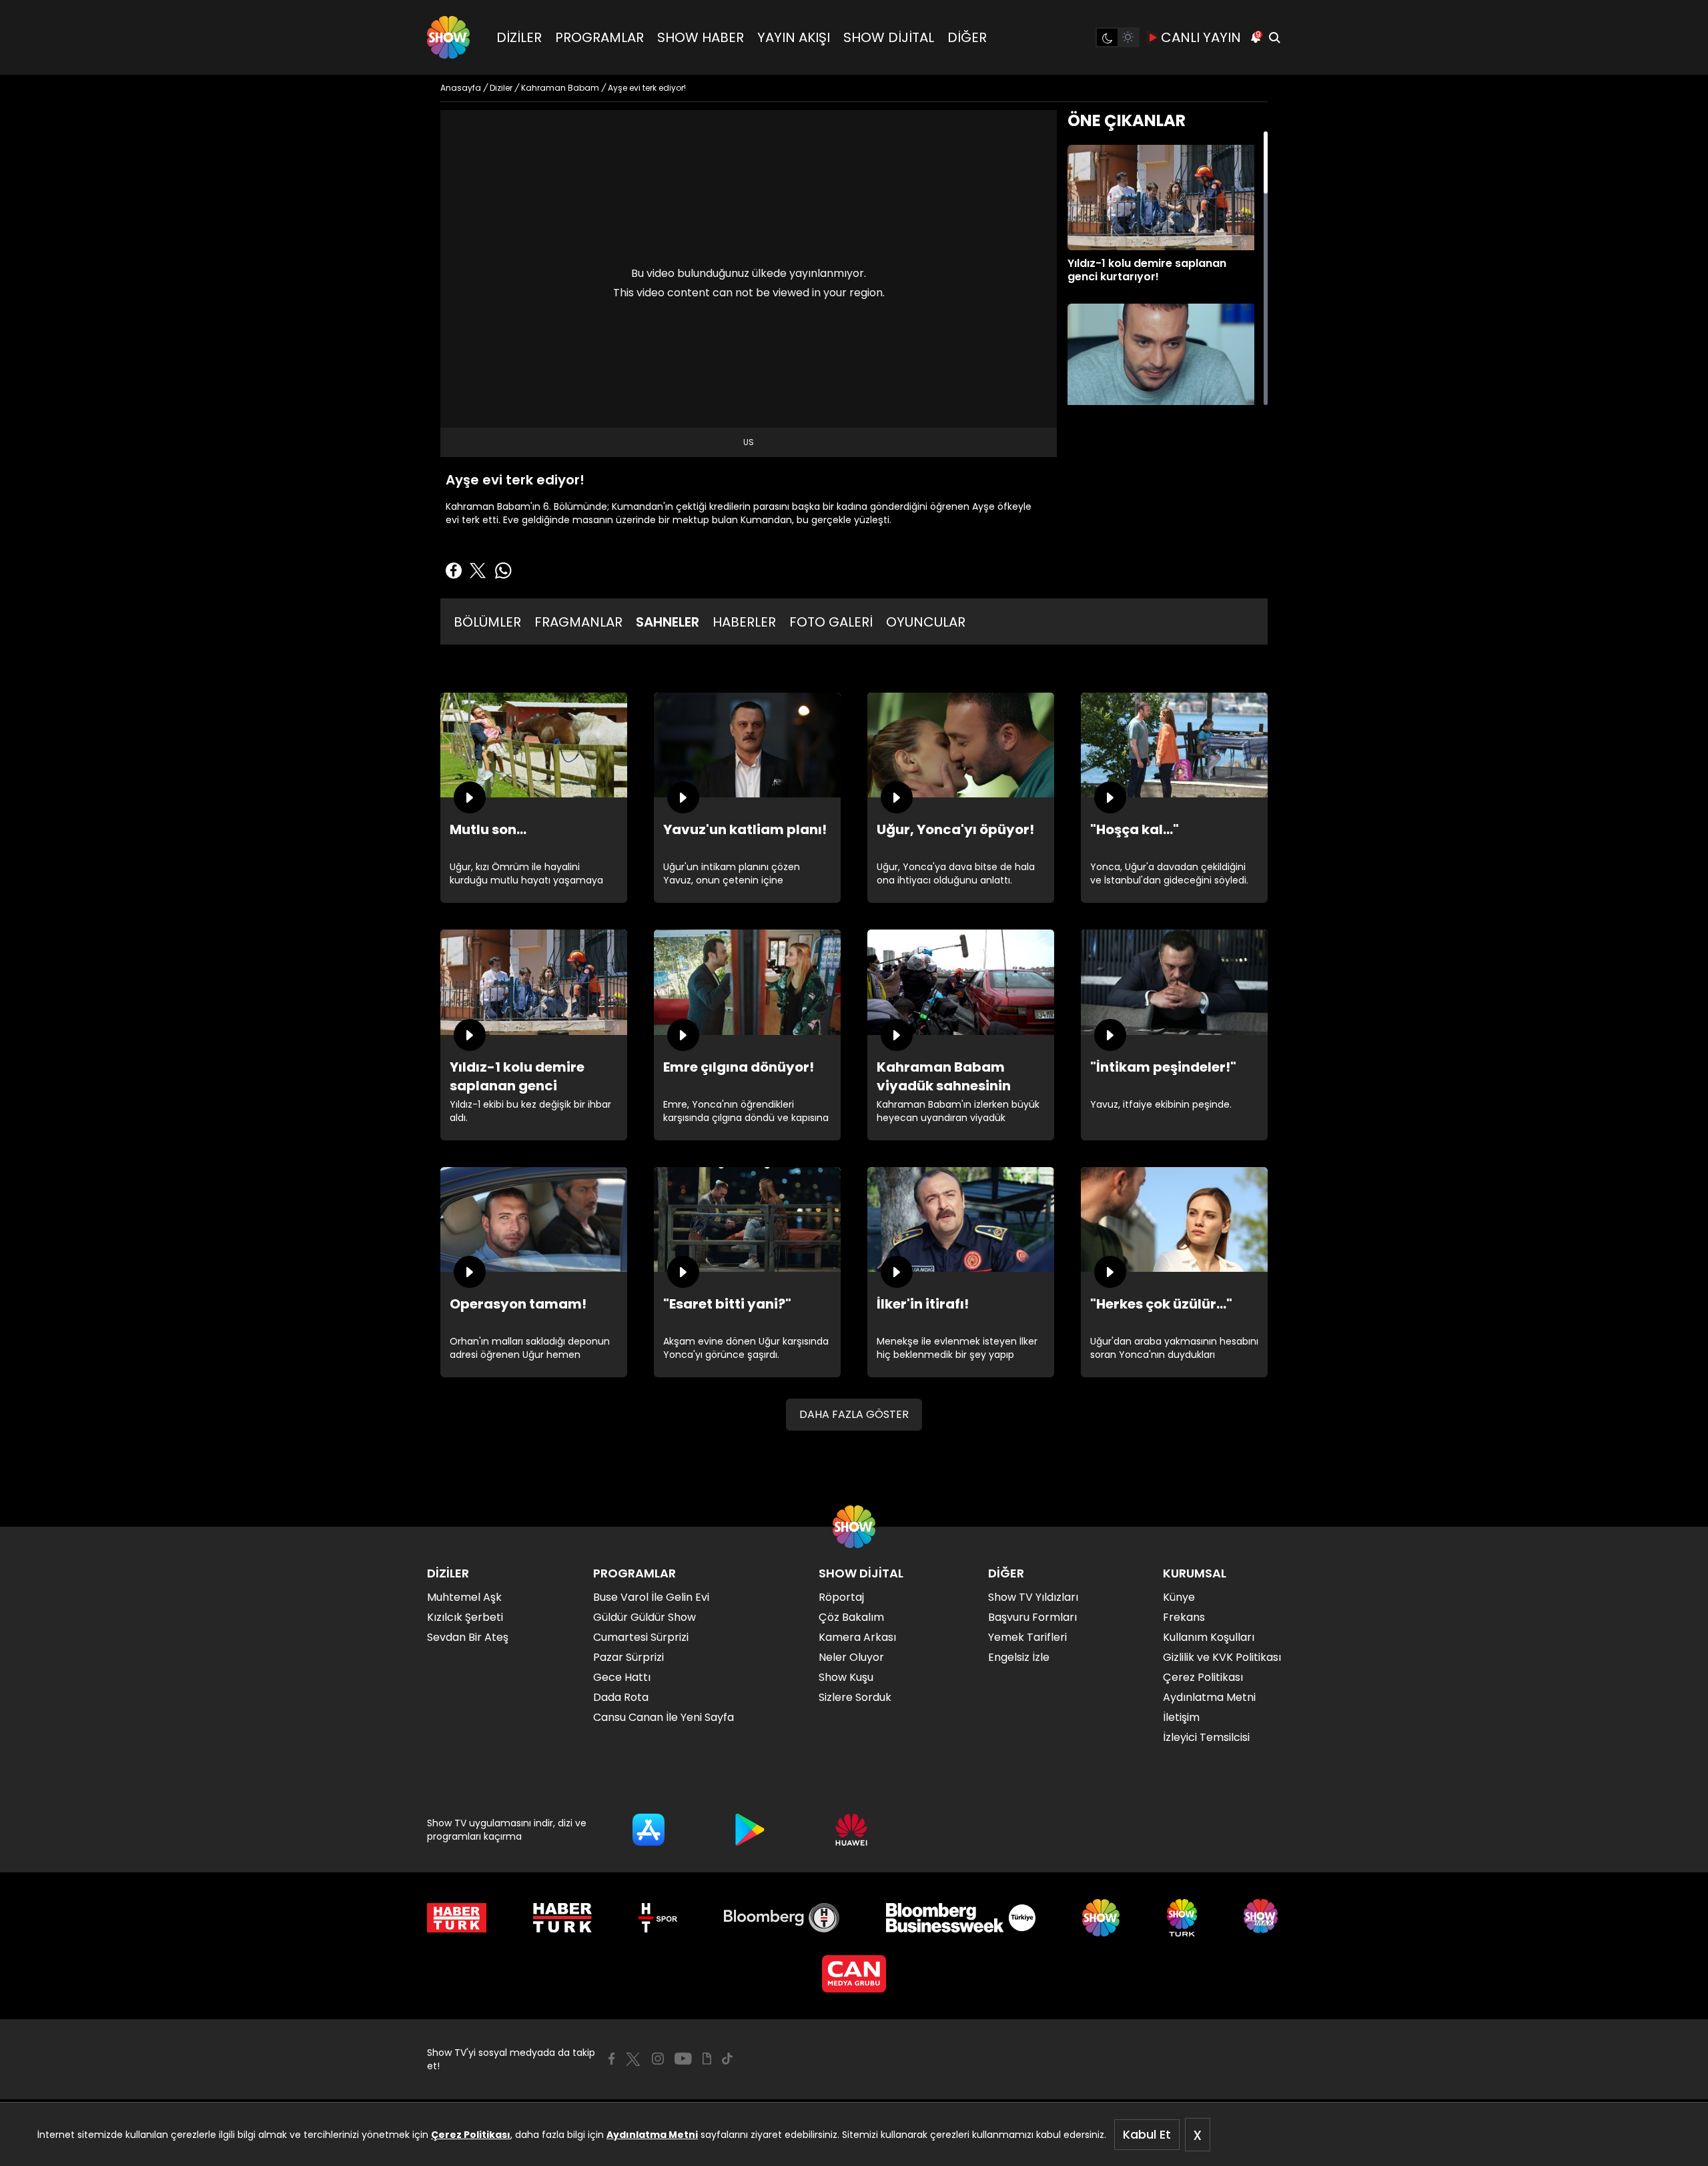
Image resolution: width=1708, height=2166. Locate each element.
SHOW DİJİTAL (889, 37)
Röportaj (841, 1597)
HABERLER (744, 622)
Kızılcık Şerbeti (465, 1617)
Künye (1179, 1597)
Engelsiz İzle (1019, 1657)
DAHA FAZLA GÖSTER (854, 1414)
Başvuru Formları (1032, 1617)
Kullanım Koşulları (1209, 1637)
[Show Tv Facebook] (611, 2059)
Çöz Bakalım (851, 1617)
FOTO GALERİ (831, 622)
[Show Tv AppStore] (649, 1830)
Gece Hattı (622, 1677)
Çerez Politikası (471, 2135)
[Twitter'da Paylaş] (478, 571)
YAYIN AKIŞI (794, 37)
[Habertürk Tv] (562, 1918)
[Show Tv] (448, 37)
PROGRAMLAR (599, 37)
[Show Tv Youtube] (683, 2059)
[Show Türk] (1182, 1918)
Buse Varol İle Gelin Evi (651, 1597)
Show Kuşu (846, 1677)
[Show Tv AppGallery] (851, 1830)
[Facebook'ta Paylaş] (454, 571)
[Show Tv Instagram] (658, 2059)
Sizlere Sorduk (855, 1697)
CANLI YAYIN (1201, 37)
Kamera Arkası (857, 1637)
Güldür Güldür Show (645, 1617)
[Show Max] (1262, 1918)
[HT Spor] (658, 1918)
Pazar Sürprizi (628, 1657)
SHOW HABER (701, 37)
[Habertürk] (457, 1918)
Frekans (1184, 1617)
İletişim (1181, 1717)
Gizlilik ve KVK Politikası (1222, 1657)
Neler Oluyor (851, 1657)
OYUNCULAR (926, 622)
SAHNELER (668, 622)
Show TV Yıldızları (1033, 1597)
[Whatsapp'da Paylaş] (503, 571)
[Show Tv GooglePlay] (750, 1830)
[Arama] (1274, 37)
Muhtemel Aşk (464, 1597)
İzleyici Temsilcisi (1206, 1737)
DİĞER (967, 37)
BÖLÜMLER (487, 622)
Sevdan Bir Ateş (468, 1637)
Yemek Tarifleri (1027, 1637)
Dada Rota (621, 1697)
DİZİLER (519, 37)
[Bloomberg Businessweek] (960, 1918)
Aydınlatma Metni (652, 2135)
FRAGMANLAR (578, 622)
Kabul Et (1147, 2134)
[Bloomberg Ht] (782, 1918)
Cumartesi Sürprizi (641, 1637)
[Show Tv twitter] (633, 2059)
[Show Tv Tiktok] (727, 2059)
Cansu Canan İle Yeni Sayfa (664, 1717)
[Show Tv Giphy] (707, 2059)
